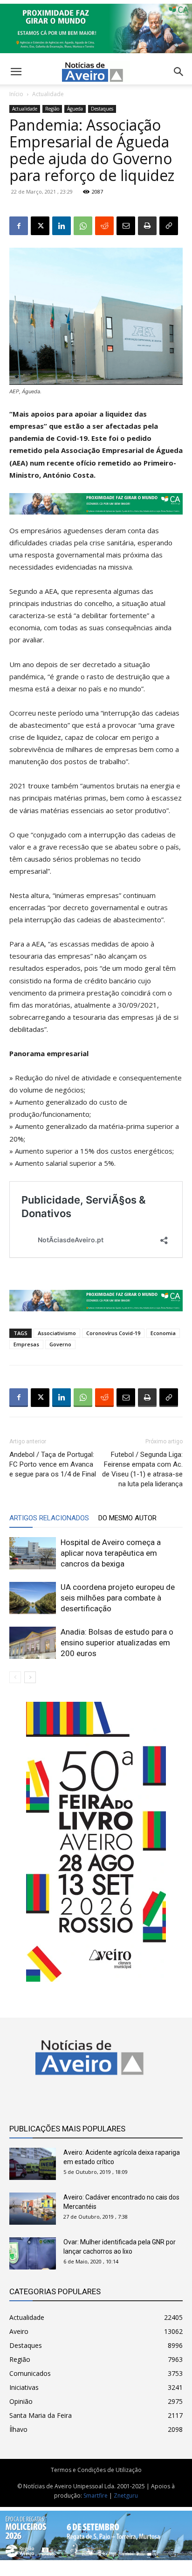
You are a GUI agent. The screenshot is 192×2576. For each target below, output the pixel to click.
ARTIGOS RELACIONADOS (49, 1518)
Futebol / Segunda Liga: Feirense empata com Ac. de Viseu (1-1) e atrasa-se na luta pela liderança (142, 1469)
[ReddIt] (104, 226)
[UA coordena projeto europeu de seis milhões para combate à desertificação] (33, 1598)
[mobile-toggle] (16, 72)
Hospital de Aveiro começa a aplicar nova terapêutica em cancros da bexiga (111, 1553)
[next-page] (30, 1677)
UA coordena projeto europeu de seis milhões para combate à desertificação (118, 1598)
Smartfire (96, 2496)
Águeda (75, 109)
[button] (179, 72)
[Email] (126, 226)
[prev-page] (15, 1677)
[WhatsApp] (83, 226)
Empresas (26, 1344)
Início (16, 94)
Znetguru (126, 2496)
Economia (163, 1333)
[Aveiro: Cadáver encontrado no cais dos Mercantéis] (33, 2209)
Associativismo (57, 1333)
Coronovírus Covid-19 (113, 1333)
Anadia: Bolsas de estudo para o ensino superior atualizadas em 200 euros (117, 1643)
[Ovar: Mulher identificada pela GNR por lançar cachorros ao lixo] (33, 2253)
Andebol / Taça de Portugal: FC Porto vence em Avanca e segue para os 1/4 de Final (53, 1464)
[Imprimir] (147, 226)
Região (52, 109)
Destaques (102, 109)
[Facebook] (19, 226)
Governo (60, 1344)
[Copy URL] (169, 226)
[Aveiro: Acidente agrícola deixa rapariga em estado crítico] (33, 2164)
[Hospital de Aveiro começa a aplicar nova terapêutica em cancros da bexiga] (33, 1553)
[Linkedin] (62, 226)
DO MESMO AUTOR (127, 1518)
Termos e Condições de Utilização (96, 2470)
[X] (40, 226)
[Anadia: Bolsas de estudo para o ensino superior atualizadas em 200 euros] (33, 1643)
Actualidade (48, 94)
